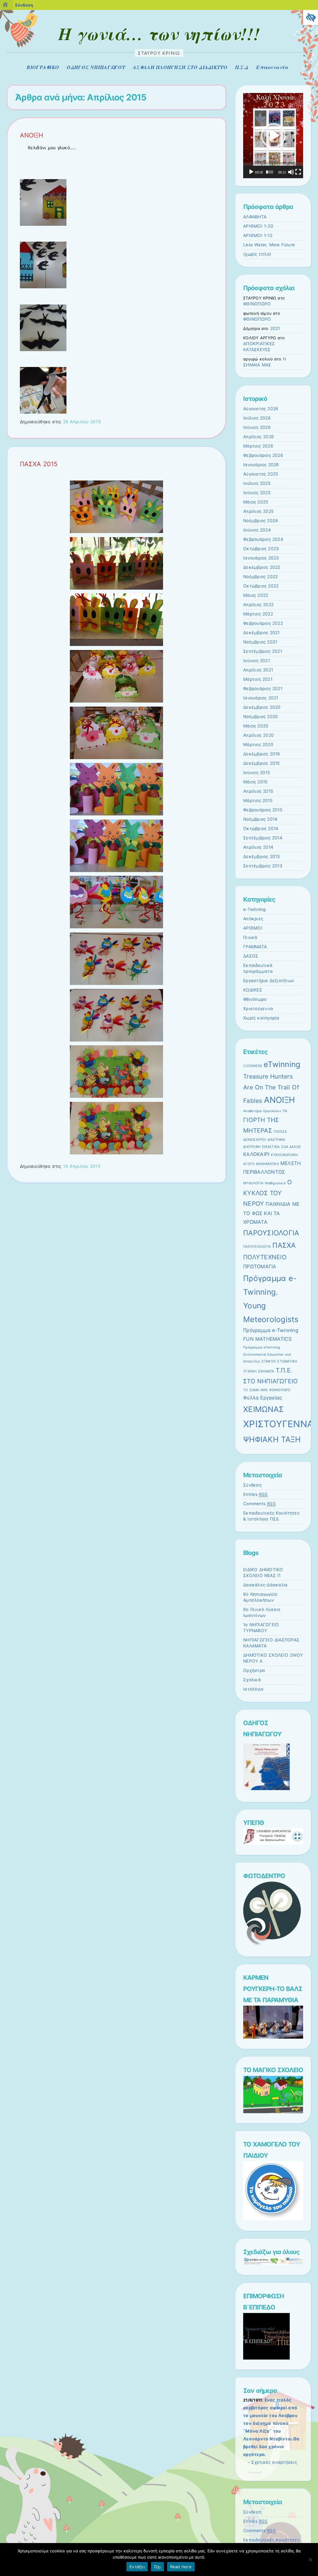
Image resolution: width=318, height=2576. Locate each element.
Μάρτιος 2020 (258, 745)
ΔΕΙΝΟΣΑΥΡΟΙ (254, 1140)
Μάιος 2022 (256, 595)
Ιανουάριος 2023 (261, 558)
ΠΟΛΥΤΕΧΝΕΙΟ (265, 1257)
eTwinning (282, 1064)
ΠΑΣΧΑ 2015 (39, 464)
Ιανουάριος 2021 (261, 698)
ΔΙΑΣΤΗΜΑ (276, 1140)
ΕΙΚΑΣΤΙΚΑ (271, 1147)
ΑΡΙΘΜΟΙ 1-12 (258, 235)
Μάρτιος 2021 (258, 679)
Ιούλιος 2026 (257, 418)
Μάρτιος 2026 (258, 446)
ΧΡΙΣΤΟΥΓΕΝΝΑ (278, 1424)
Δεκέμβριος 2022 (262, 567)
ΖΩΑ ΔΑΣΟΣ (291, 1147)
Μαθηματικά (275, 1183)
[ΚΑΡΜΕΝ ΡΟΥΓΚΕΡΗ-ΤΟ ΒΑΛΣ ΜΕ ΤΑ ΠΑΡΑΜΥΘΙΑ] (273, 2037)
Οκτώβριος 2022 (261, 586)
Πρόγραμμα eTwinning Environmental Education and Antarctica (267, 1354)
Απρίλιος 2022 (258, 605)
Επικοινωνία (272, 67)
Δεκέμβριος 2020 (262, 707)
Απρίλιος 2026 (259, 437)
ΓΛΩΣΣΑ (280, 1132)
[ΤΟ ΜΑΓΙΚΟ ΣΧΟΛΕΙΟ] (273, 2112)
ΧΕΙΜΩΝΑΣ (263, 1409)
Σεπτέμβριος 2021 (263, 651)
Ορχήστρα (254, 1670)
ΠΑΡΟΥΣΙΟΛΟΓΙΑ (271, 1233)
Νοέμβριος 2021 (260, 642)
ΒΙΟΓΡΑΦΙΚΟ (43, 67)
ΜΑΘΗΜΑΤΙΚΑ (267, 1164)
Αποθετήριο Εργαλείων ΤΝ (265, 1111)
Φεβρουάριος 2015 (263, 810)
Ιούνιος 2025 (257, 493)
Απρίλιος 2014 (258, 847)
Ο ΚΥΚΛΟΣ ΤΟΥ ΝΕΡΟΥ (268, 1193)
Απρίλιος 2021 (258, 670)
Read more (181, 2567)
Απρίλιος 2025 (258, 511)
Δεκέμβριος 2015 (261, 763)
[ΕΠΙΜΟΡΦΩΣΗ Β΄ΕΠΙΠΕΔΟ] (266, 2358)
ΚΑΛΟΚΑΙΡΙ (256, 1154)
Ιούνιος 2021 (257, 661)
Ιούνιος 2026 (257, 427)
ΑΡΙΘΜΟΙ (253, 928)
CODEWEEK (253, 1066)
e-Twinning (254, 909)
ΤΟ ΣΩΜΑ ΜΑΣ (255, 1390)
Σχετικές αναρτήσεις (274, 2462)
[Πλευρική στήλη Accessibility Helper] (311, 17)
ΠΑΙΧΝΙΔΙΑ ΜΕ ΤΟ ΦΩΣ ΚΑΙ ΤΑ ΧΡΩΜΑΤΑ (271, 1213)
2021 (275, 328)
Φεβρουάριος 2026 (263, 455)
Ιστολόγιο (253, 1689)
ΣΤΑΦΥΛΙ (269, 1361)
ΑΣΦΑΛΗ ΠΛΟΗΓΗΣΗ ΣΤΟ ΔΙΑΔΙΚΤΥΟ (180, 67)
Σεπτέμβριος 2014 (263, 838)
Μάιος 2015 (255, 782)
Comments (259, 1504)
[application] (273, 135)
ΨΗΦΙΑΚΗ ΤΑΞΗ (272, 1439)
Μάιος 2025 (256, 502)
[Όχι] (310, 2560)
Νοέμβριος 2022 (260, 577)
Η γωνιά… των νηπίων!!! (159, 34)
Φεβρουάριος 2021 (263, 689)
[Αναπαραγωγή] (251, 172)
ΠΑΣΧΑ (284, 1245)
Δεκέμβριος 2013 (262, 856)
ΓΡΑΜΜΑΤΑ (255, 947)
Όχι (157, 2567)
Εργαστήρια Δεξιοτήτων (269, 981)
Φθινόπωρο (255, 999)
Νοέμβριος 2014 (260, 819)
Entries (255, 1494)
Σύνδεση (252, 1485)
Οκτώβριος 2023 (261, 549)
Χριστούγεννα (258, 1009)
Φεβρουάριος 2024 (263, 539)
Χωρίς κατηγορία (261, 1018)
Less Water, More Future (269, 245)
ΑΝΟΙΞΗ (32, 135)
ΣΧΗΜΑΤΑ (266, 1371)
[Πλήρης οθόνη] (298, 172)
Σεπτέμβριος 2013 (263, 866)
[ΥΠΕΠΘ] (273, 1843)
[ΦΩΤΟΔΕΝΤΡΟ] (272, 1945)
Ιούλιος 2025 (257, 483)
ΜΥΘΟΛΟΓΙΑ (253, 1183)
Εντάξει (137, 2567)
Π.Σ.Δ (242, 67)
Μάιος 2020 (256, 726)
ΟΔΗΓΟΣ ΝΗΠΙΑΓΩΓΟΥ (96, 67)
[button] (273, 136)
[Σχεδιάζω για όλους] (273, 2263)
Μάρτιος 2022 (258, 614)
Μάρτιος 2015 (258, 801)
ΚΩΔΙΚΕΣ (253, 990)
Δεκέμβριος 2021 (261, 633)
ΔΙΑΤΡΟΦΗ (252, 1147)
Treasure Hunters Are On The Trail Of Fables (271, 1088)
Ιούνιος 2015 (257, 773)
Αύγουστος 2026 (261, 409)
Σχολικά (252, 1680)
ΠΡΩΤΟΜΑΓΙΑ (260, 1267)
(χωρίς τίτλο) (257, 254)
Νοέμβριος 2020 (261, 717)
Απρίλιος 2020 (259, 735)
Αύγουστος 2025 (261, 474)
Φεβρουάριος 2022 (263, 623)
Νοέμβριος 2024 (261, 521)
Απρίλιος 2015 (258, 791)
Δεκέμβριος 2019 (262, 754)
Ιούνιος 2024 (257, 530)
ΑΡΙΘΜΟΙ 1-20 (258, 226)
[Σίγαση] (291, 172)
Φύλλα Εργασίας (263, 1398)
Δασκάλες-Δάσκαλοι (265, 1585)
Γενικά (250, 937)
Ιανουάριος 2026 (261, 465)
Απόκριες (253, 919)
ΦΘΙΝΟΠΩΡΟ (257, 304)
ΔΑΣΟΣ (251, 956)
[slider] (270, 172)
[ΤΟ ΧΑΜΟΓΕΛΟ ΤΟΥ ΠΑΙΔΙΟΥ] (273, 2219)
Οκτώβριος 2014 (261, 828)
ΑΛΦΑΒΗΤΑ (255, 217)
